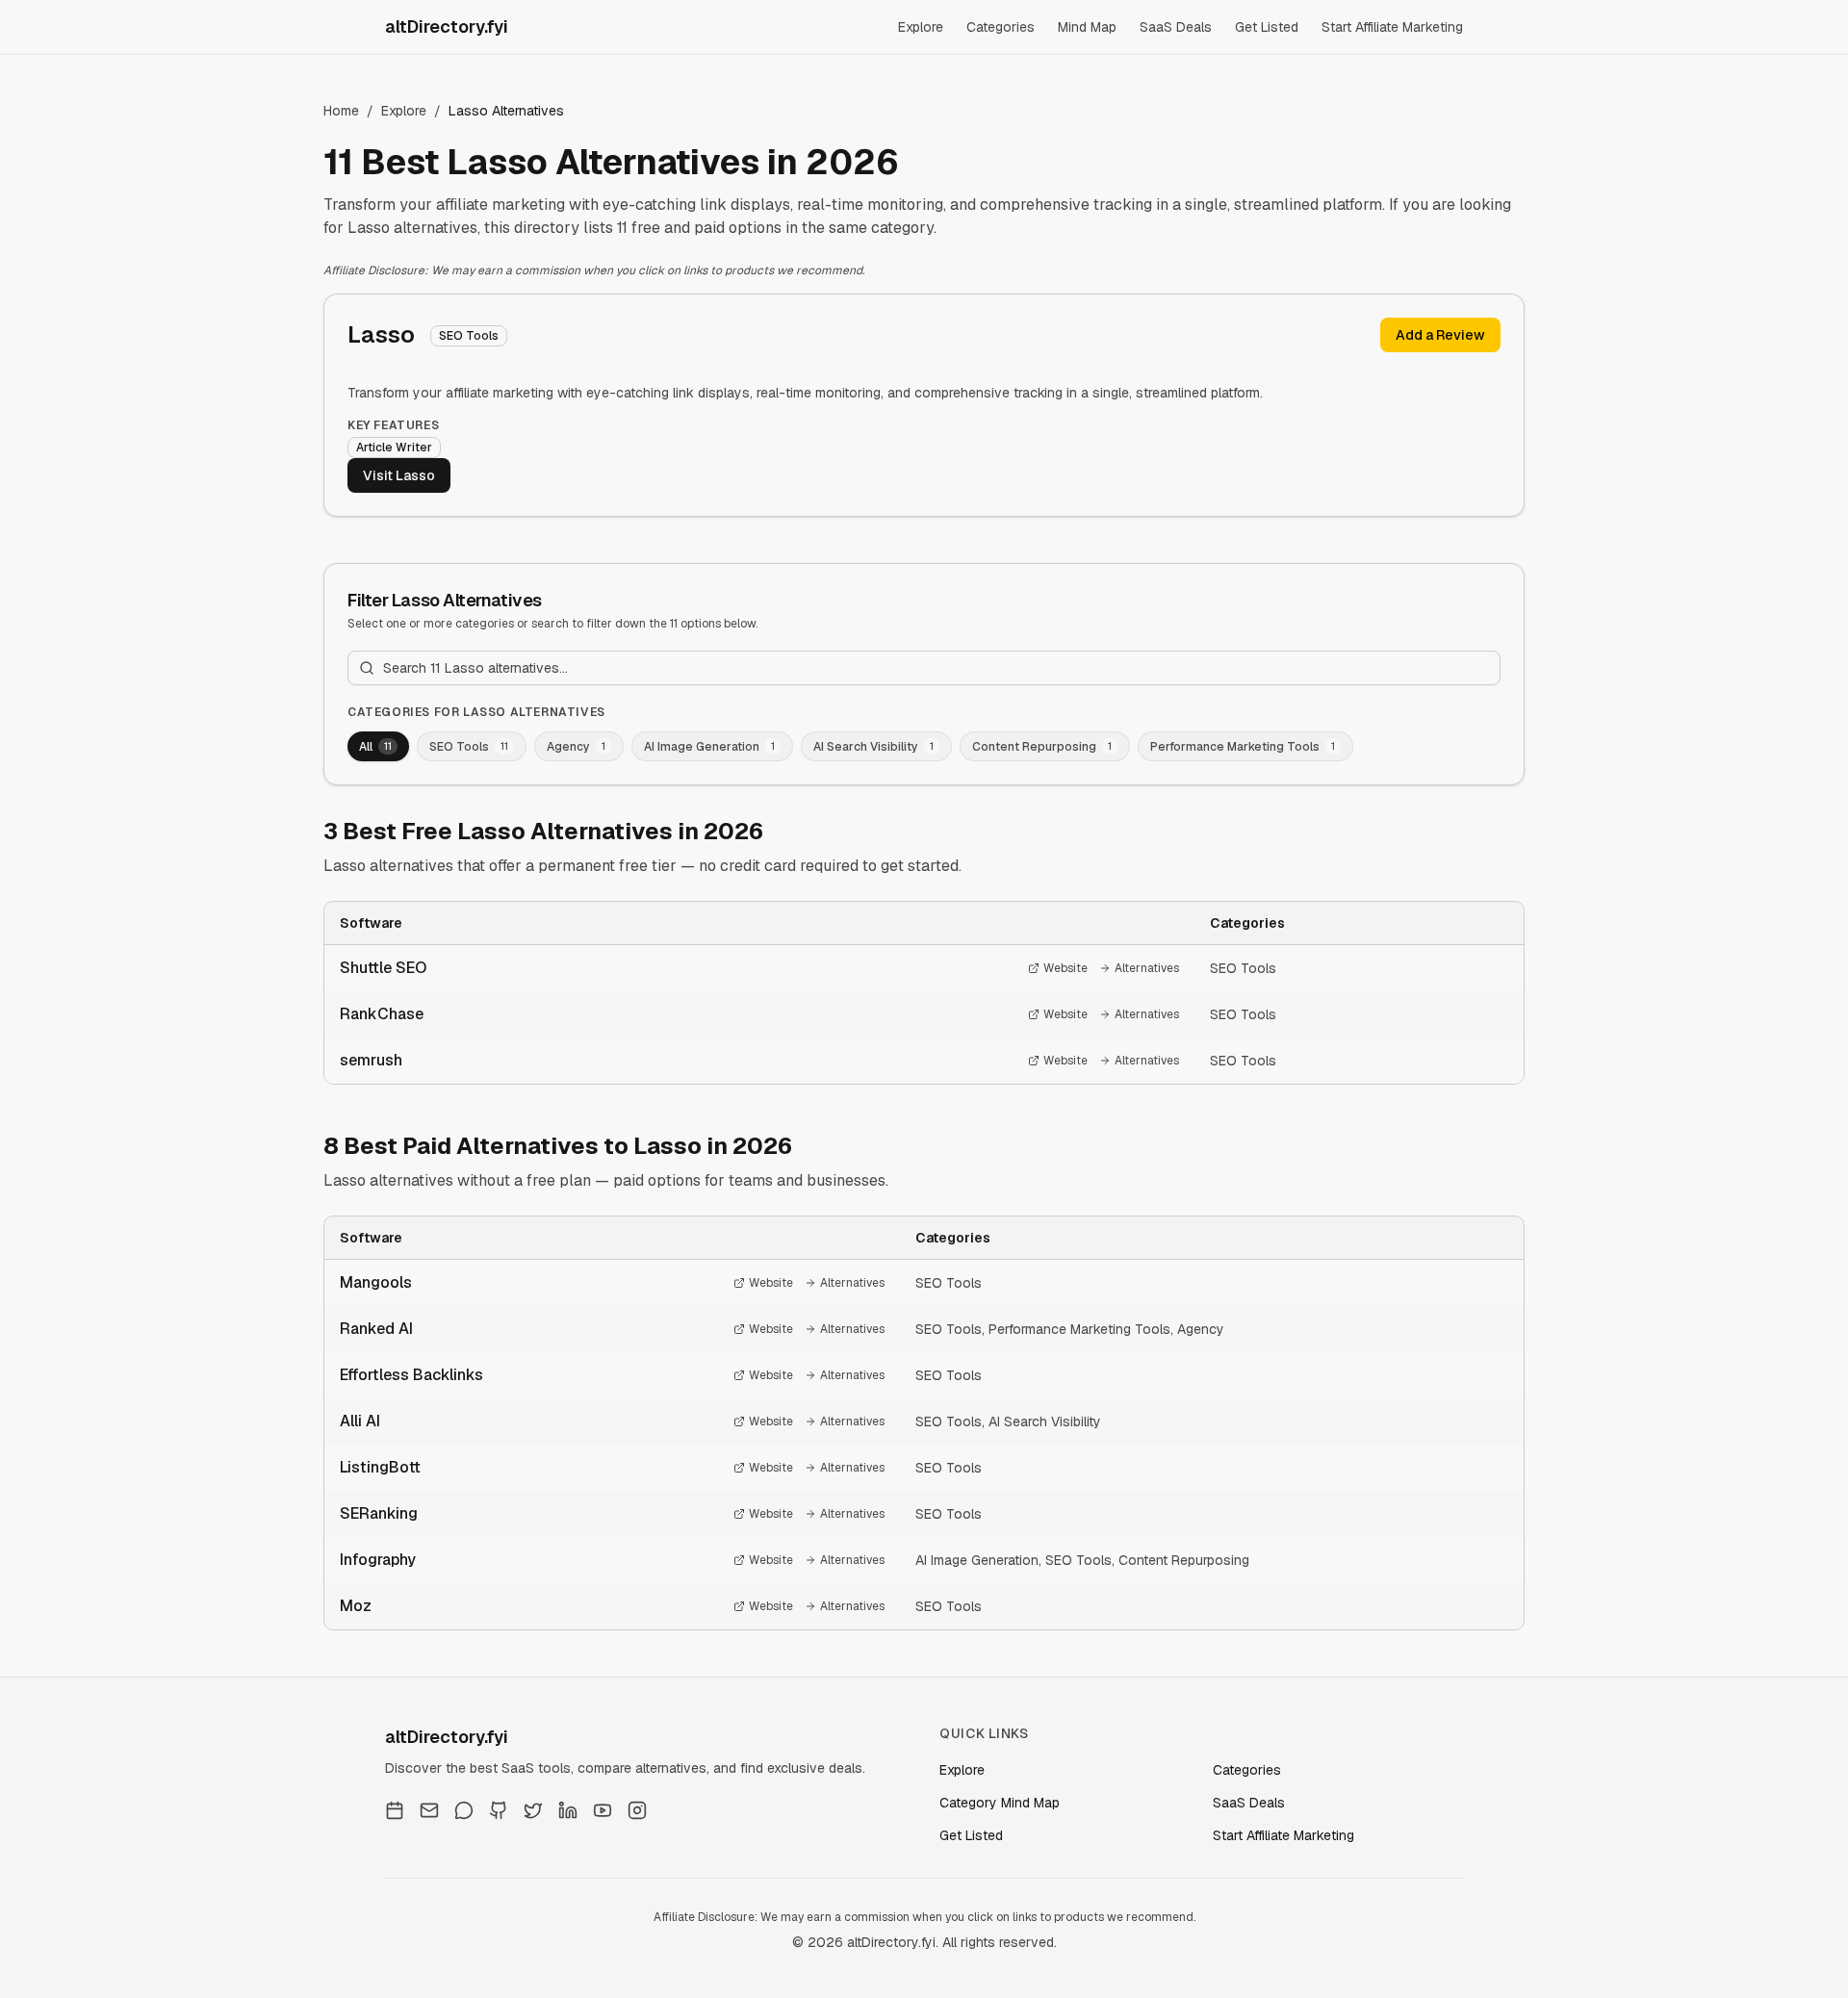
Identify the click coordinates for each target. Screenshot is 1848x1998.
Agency (1201, 1329)
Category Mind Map (1000, 1803)
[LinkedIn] (568, 1810)
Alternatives (1147, 968)
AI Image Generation (977, 1560)
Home (341, 111)
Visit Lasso (399, 475)
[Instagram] (637, 1810)
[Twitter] (533, 1810)
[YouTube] (603, 1810)
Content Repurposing (1184, 1560)
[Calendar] (395, 1810)
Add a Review (1440, 335)
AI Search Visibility (1045, 1422)
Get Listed (1267, 27)
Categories (1001, 27)
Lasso (381, 334)
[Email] (429, 1810)
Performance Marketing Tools (1079, 1329)
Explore (921, 27)
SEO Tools (1243, 968)
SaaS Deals (1176, 27)
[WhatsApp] (464, 1810)
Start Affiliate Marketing (1392, 27)
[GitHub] (499, 1810)
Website (1065, 968)
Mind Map (1087, 27)
